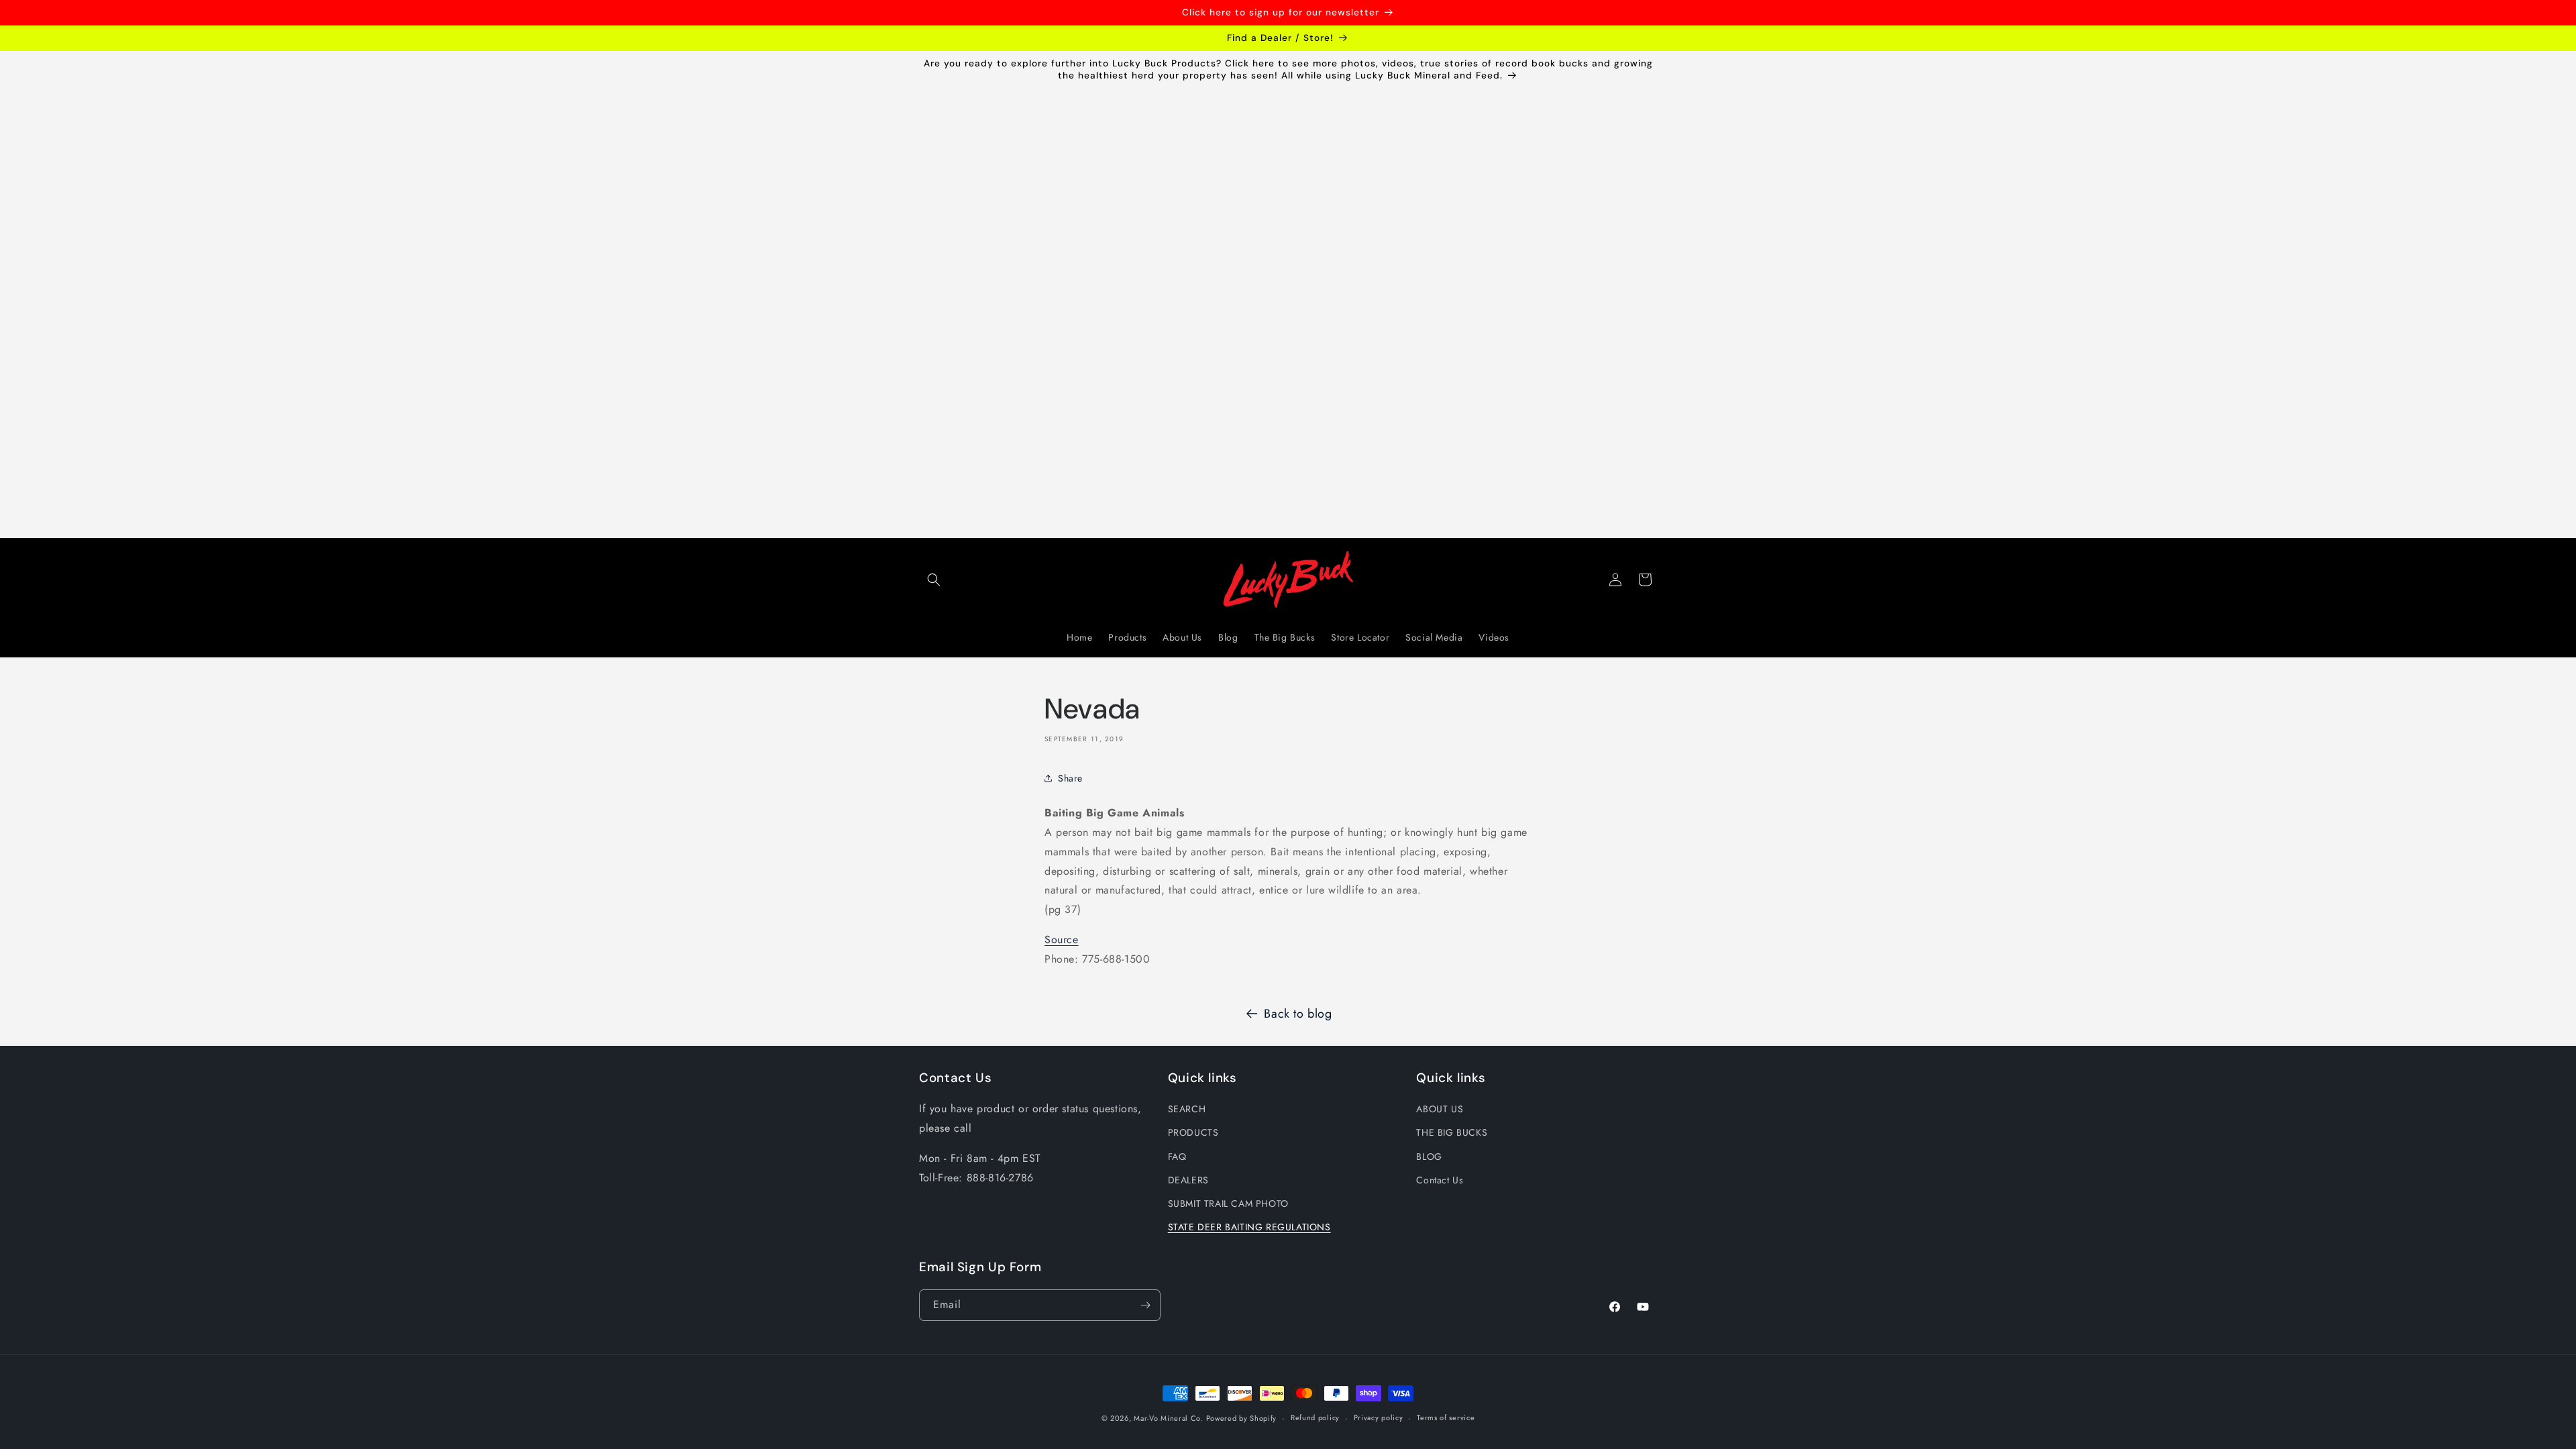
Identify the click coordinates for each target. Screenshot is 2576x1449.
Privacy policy (1379, 1417)
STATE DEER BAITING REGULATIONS (1249, 1227)
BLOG (1429, 1157)
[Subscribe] (1145, 1305)
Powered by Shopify (1242, 1418)
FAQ (1177, 1157)
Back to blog (1298, 1014)
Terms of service (1446, 1417)
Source (1062, 940)
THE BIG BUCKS (1452, 1132)
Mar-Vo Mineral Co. (1168, 1418)
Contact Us (1440, 1180)
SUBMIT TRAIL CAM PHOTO (1228, 1203)
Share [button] (1070, 778)
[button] (934, 580)
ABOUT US (1440, 1109)
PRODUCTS (1193, 1132)
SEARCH (1187, 1109)
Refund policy (1315, 1417)
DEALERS (1188, 1180)
